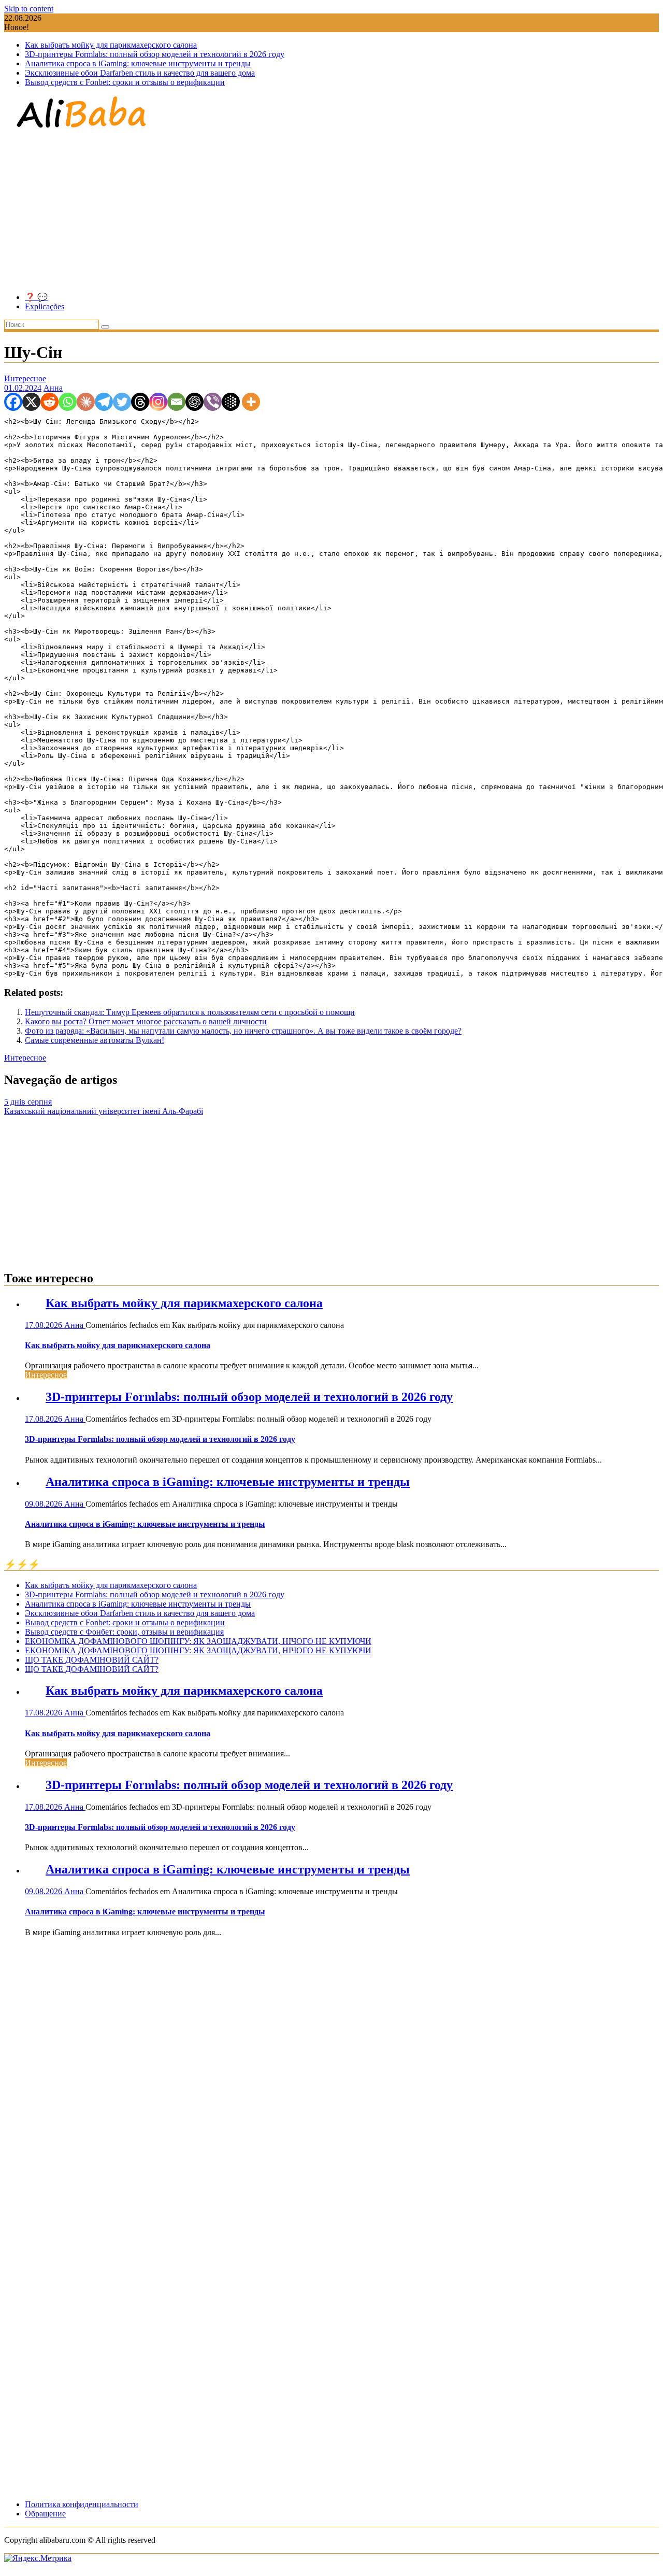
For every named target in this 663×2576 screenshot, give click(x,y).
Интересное (25, 378)
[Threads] (140, 402)
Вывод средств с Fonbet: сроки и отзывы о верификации (125, 82)
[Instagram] (158, 402)
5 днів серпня (28, 1102)
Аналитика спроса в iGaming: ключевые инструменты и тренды (138, 63)
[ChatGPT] (194, 402)
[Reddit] (49, 402)
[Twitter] (122, 402)
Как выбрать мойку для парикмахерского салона (111, 45)
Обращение (45, 2514)
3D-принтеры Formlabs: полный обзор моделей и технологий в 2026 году (155, 54)
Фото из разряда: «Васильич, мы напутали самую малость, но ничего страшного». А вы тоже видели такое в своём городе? (243, 1031)
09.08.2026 (45, 1504)
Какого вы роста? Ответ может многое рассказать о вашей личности (146, 1021)
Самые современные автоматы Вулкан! (95, 1040)
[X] (31, 402)
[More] (251, 402)
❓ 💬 (36, 297)
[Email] (176, 402)
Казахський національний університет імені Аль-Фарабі (104, 1111)
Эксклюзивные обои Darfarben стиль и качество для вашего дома (140, 73)
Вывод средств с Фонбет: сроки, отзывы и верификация (124, 1632)
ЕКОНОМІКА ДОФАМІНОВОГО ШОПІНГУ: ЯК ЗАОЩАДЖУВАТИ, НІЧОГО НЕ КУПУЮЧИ (198, 1641)
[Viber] (213, 402)
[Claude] (86, 402)
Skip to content (29, 9)
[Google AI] (231, 402)
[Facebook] (13, 402)
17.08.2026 (45, 1325)
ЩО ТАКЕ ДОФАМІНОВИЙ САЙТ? (92, 1660)
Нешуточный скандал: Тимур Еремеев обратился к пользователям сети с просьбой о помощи (190, 1012)
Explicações (45, 306)
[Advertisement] (331, 211)
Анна (53, 388)
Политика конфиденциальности (82, 2504)
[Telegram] (104, 402)
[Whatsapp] (68, 402)
